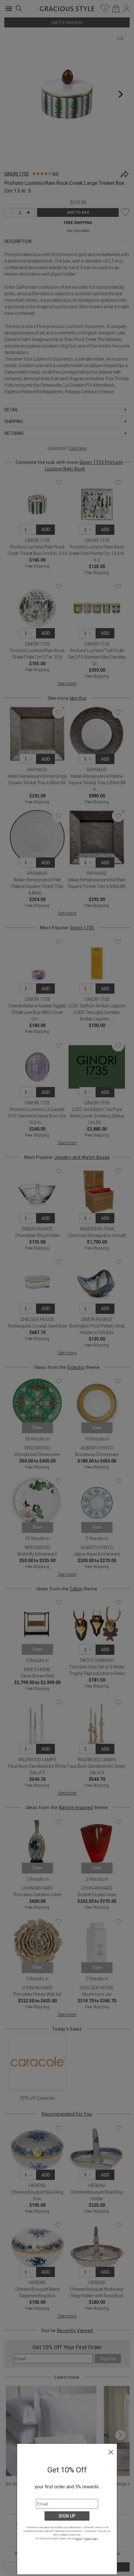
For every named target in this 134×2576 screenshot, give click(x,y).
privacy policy (91, 2539)
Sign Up (67, 2516)
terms (79, 2539)
